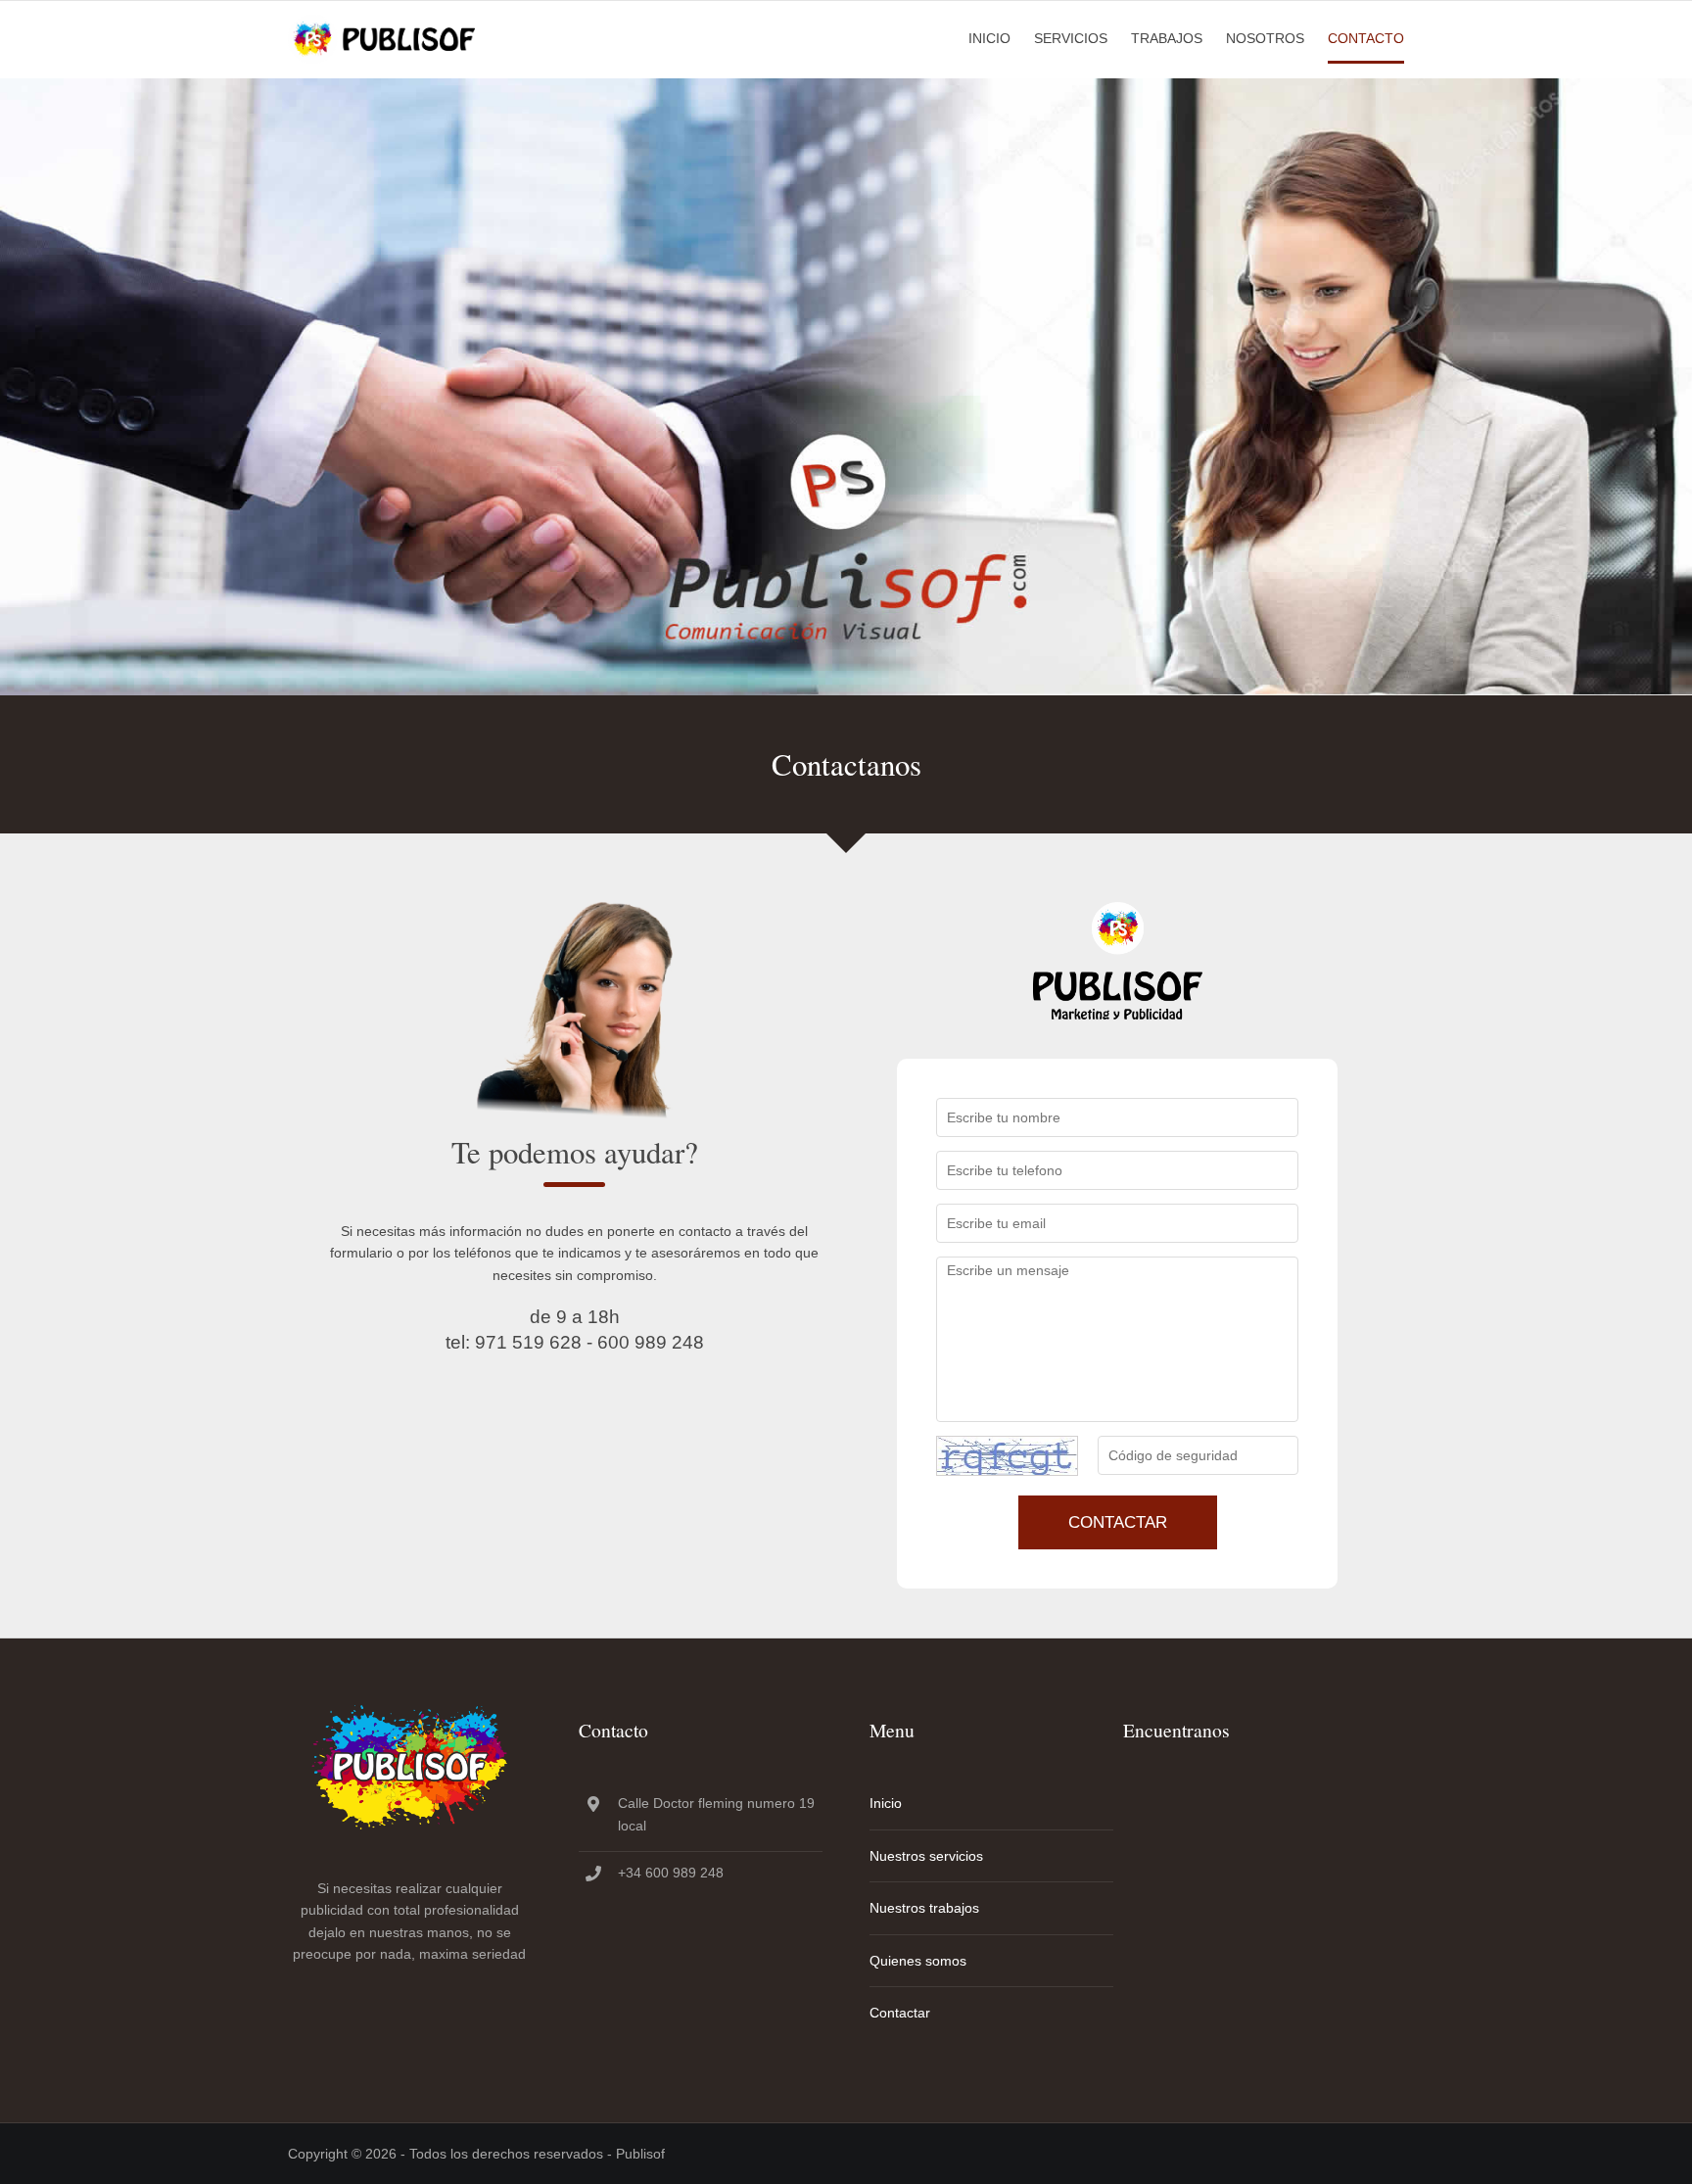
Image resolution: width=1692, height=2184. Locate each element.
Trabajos (1167, 38)
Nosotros (1265, 38)
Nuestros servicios (926, 1856)
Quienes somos (918, 1961)
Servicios (1071, 38)
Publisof (640, 2154)
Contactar (1118, 1522)
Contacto (1366, 38)
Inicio (989, 38)
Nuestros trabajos (924, 1908)
